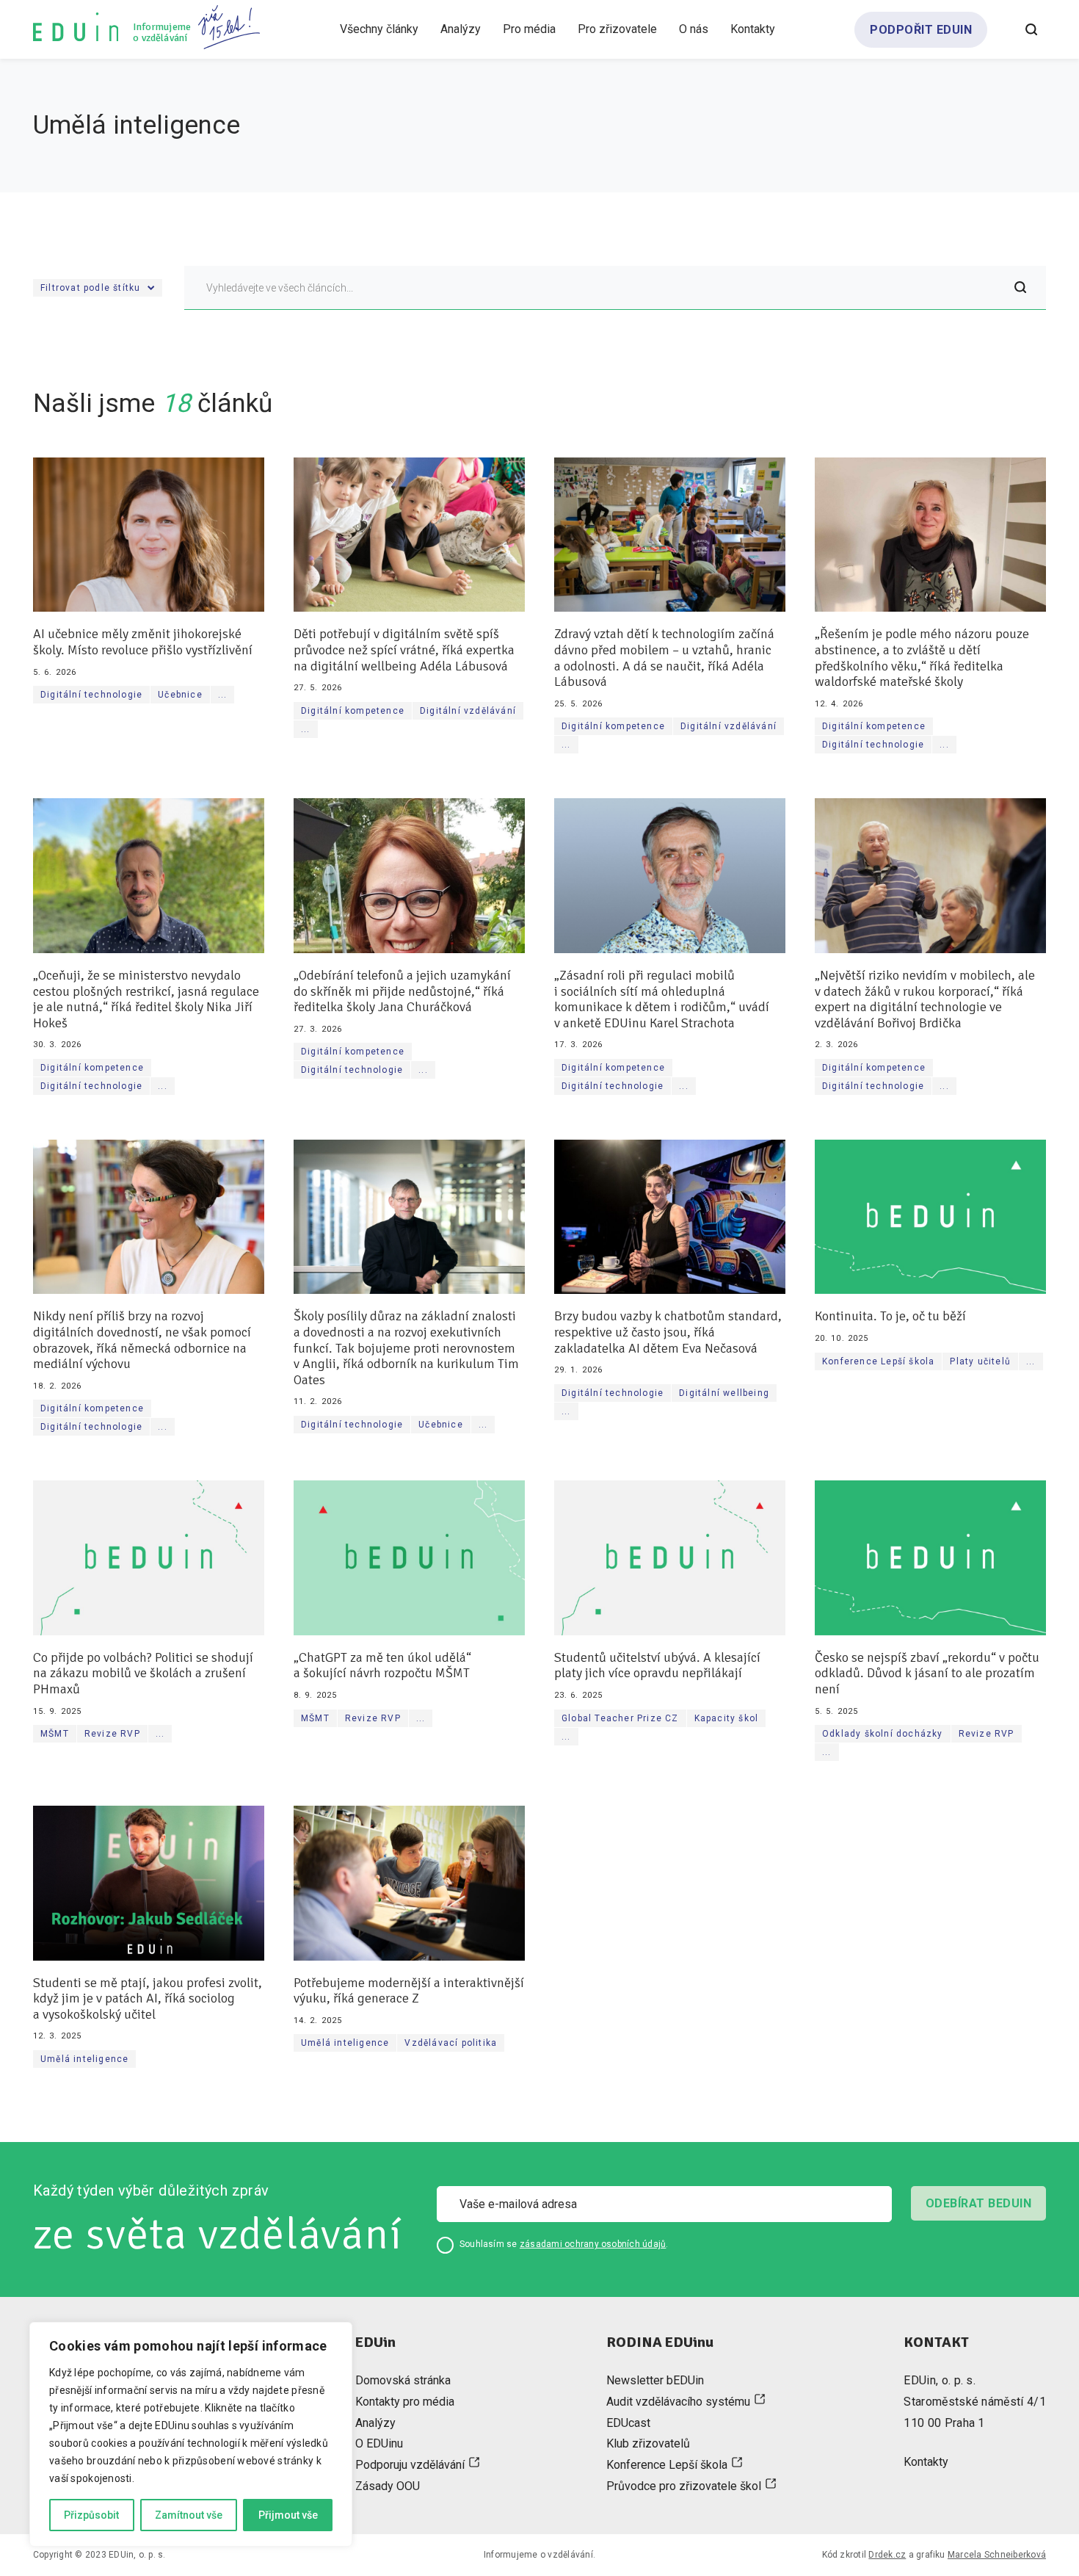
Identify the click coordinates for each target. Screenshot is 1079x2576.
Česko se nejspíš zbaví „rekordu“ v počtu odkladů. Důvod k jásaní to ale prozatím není (927, 1674)
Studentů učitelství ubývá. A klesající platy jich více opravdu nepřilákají (657, 1666)
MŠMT (55, 1734)
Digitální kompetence (353, 711)
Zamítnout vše (189, 2515)
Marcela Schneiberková (997, 2555)
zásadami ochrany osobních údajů (593, 2244)
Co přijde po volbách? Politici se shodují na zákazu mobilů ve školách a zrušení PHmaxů (143, 1674)
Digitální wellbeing (724, 1393)
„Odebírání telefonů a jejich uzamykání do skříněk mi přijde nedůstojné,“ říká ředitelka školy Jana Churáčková (402, 991)
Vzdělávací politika (451, 2043)
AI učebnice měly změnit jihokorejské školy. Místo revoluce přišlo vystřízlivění (143, 642)
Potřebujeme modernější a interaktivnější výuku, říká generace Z (409, 1991)
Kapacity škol (727, 1718)
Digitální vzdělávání (468, 711)
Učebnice (180, 695)
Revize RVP (112, 1734)
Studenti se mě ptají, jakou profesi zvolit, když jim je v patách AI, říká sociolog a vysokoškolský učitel (148, 1999)
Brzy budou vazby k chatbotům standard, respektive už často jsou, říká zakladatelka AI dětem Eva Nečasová (668, 1332)
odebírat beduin (978, 2203)
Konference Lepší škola (878, 1361)
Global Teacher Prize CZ (620, 1718)
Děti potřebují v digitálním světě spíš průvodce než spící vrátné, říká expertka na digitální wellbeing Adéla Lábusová (404, 650)
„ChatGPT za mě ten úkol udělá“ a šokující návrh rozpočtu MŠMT (382, 1666)
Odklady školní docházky (883, 1734)
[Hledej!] (1020, 288)
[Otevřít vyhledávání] (1031, 29)
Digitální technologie (91, 695)
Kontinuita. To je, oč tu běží (890, 1316)
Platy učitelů (980, 1361)
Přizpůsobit (91, 2515)
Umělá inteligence (84, 2059)
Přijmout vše (288, 2515)
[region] (191, 2434)
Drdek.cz (887, 2555)
